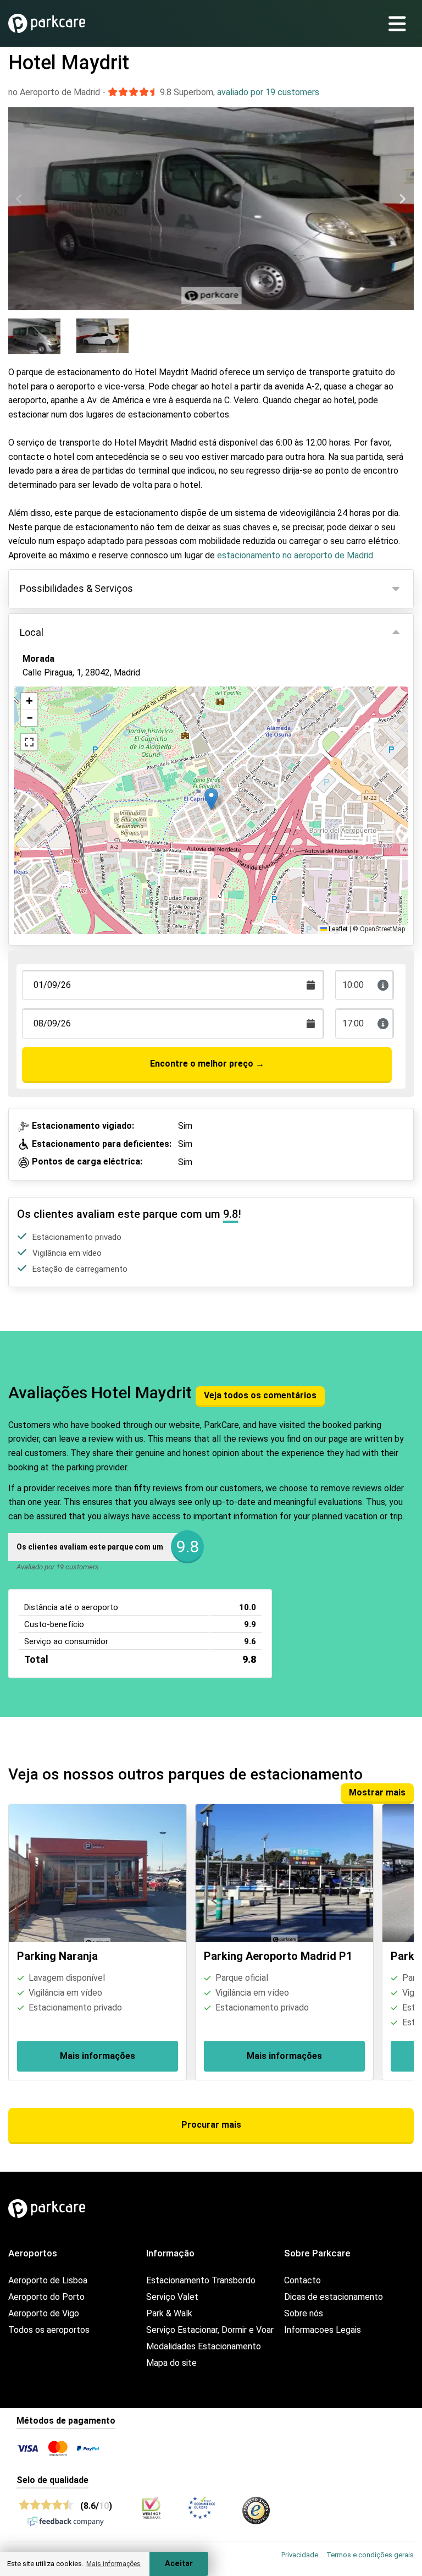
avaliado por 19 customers (268, 92)
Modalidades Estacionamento (204, 2346)
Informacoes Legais (323, 2330)
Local (32, 632)
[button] (211, 799)
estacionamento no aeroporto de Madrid (294, 555)
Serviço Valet (172, 2297)
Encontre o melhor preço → (207, 1064)
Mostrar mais (377, 1792)
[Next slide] (402, 199)
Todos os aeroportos (49, 2330)
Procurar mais (211, 2125)
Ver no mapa (55, 732)
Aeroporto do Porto (46, 2297)
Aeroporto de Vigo (44, 2313)
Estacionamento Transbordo (201, 2280)
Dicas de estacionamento (334, 2297)
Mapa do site (171, 2363)
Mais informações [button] (113, 2564)
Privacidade (300, 2555)
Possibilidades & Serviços (76, 588)
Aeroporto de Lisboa (48, 2280)
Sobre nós (304, 2313)
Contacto (302, 2280)
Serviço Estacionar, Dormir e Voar (210, 2330)
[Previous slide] (20, 199)
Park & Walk (169, 2313)
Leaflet (337, 929)
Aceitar (179, 2564)
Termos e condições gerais (370, 2555)
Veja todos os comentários (260, 1395)
